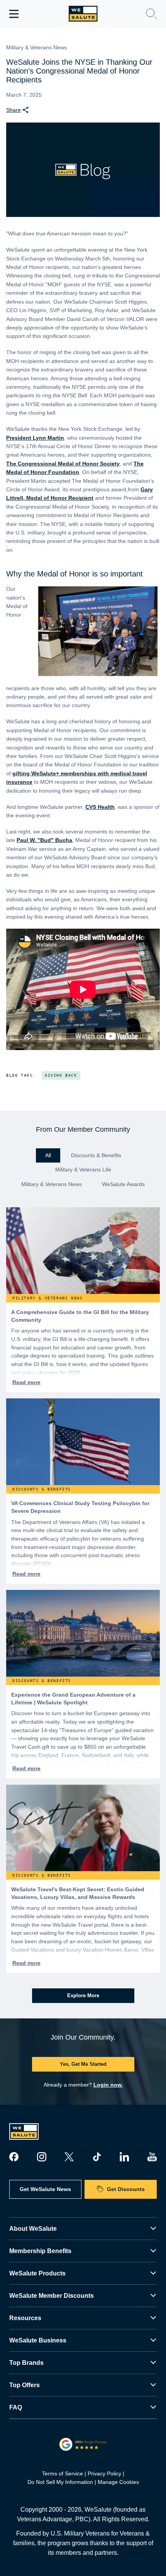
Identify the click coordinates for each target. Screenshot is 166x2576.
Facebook (14, 2157)
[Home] (83, 14)
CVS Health (100, 807)
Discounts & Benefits (96, 1155)
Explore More (83, 1995)
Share (14, 110)
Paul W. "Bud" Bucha (44, 840)
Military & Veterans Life (83, 1170)
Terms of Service (63, 2473)
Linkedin (124, 2157)
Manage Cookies (118, 2482)
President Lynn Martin (35, 438)
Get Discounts (126, 2189)
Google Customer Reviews (83, 2444)
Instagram (42, 2157)
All (48, 1155)
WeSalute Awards (123, 1184)
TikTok (97, 2157)
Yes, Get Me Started (83, 2064)
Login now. (108, 2085)
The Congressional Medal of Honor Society (63, 464)
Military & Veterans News (52, 1184)
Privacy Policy (104, 2473)
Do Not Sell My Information (60, 2482)
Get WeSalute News (45, 2189)
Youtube (152, 2157)
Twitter (69, 2157)
